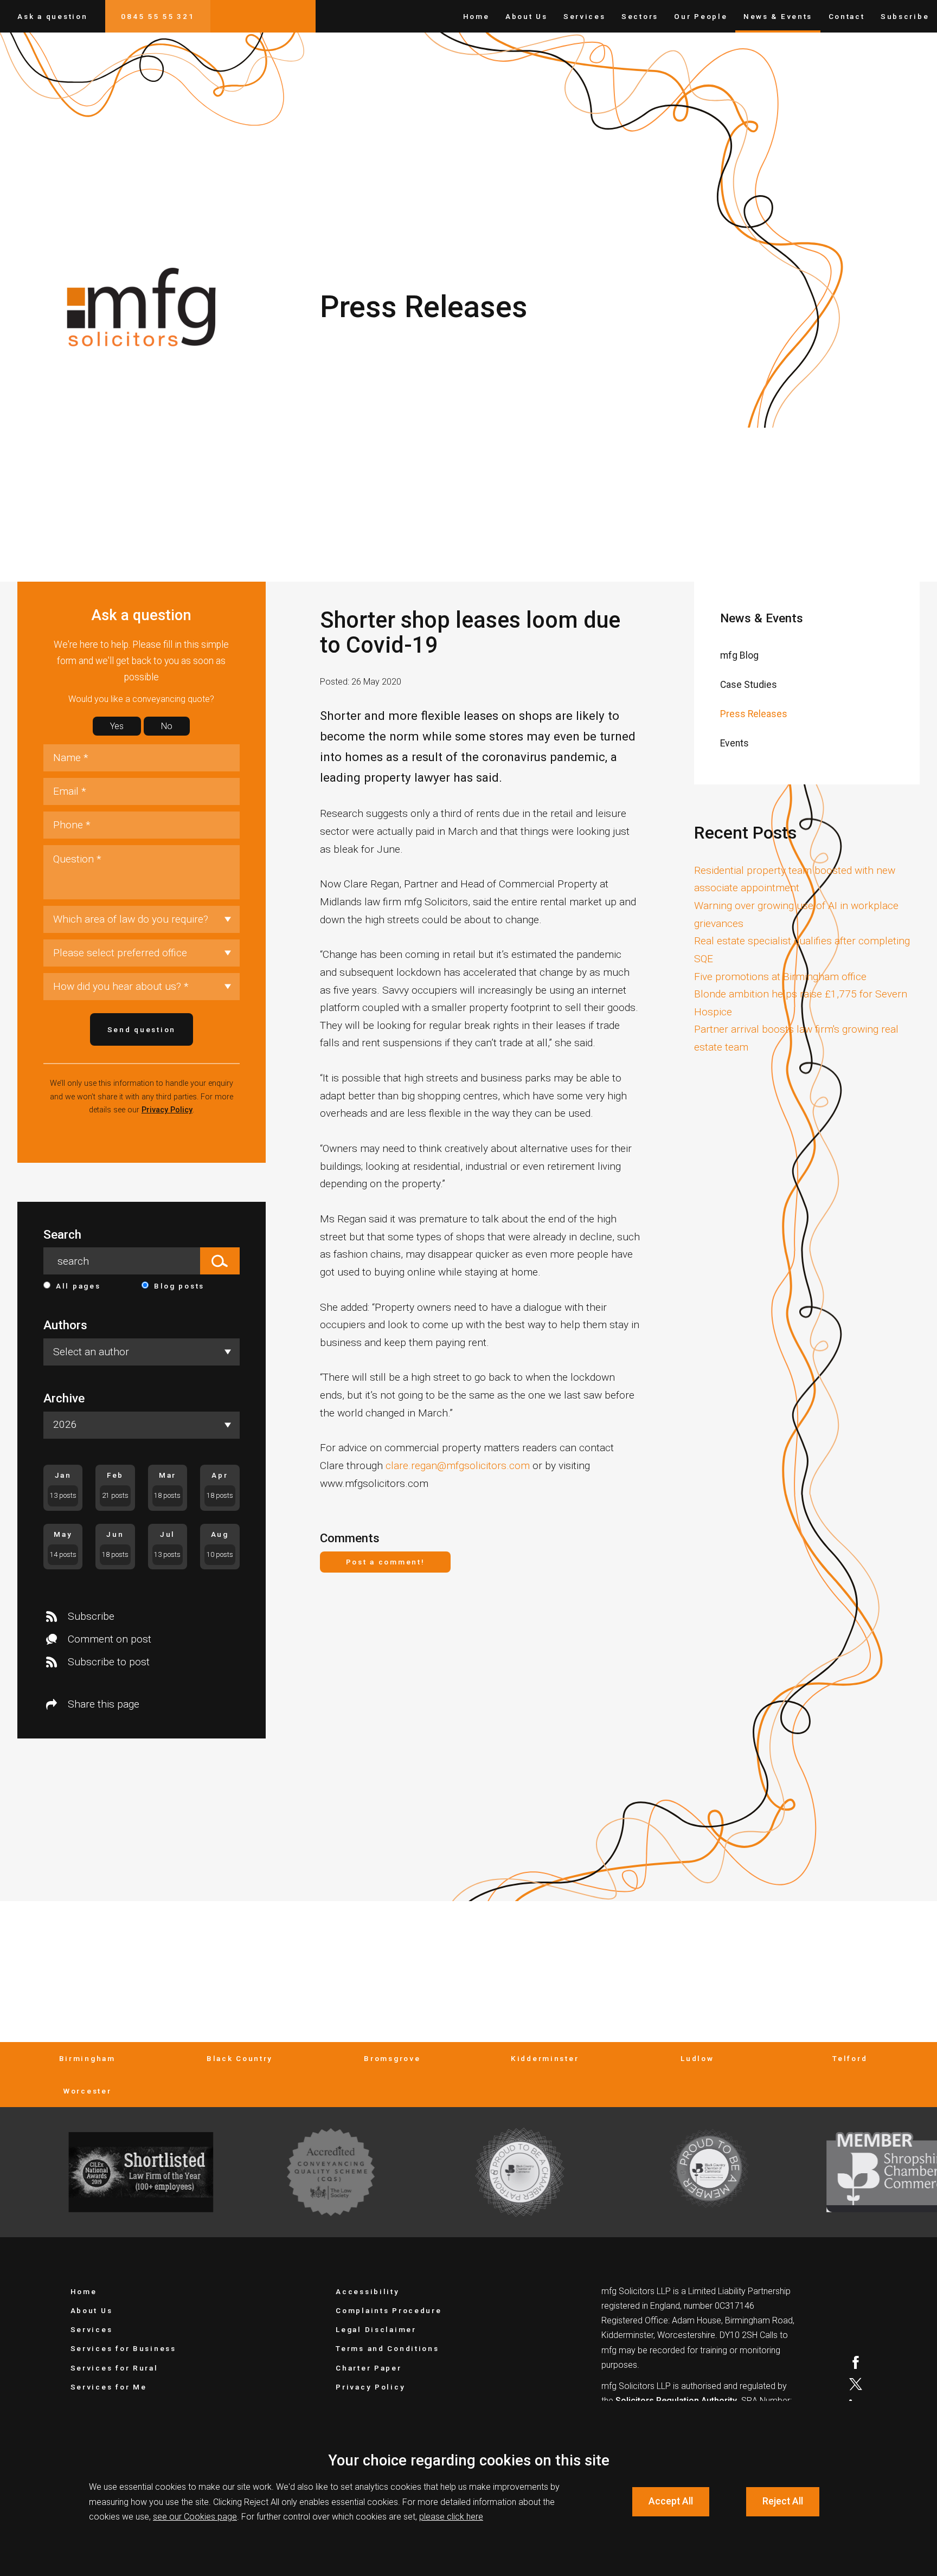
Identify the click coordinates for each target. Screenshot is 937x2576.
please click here (451, 2517)
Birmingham (87, 2058)
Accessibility (367, 2291)
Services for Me (109, 2387)
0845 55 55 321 (158, 16)
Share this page (104, 1704)
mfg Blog (739, 655)
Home (476, 16)
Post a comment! (386, 1562)
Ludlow (697, 2058)
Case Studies (749, 685)
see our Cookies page (195, 2517)
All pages (78, 1286)
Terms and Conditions (387, 2348)
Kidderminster (545, 2058)
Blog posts (179, 1286)
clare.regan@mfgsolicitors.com (458, 1466)
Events (734, 743)
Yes (117, 726)
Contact (847, 16)
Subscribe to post (109, 1662)
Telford (850, 2058)
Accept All (671, 2501)
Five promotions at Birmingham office (780, 977)
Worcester (87, 2091)
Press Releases (754, 714)
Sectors (640, 16)
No (167, 726)
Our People (701, 16)
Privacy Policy (167, 1110)
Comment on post (110, 1639)
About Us (527, 16)
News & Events (778, 16)
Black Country (240, 2058)
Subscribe (905, 16)
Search (62, 1235)
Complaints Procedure (389, 2310)
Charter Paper (368, 2368)
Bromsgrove (392, 2058)
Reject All (783, 2501)
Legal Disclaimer (376, 2329)
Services (585, 16)
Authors (65, 1325)
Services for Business (123, 2348)
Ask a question (52, 16)
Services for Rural (114, 2368)
